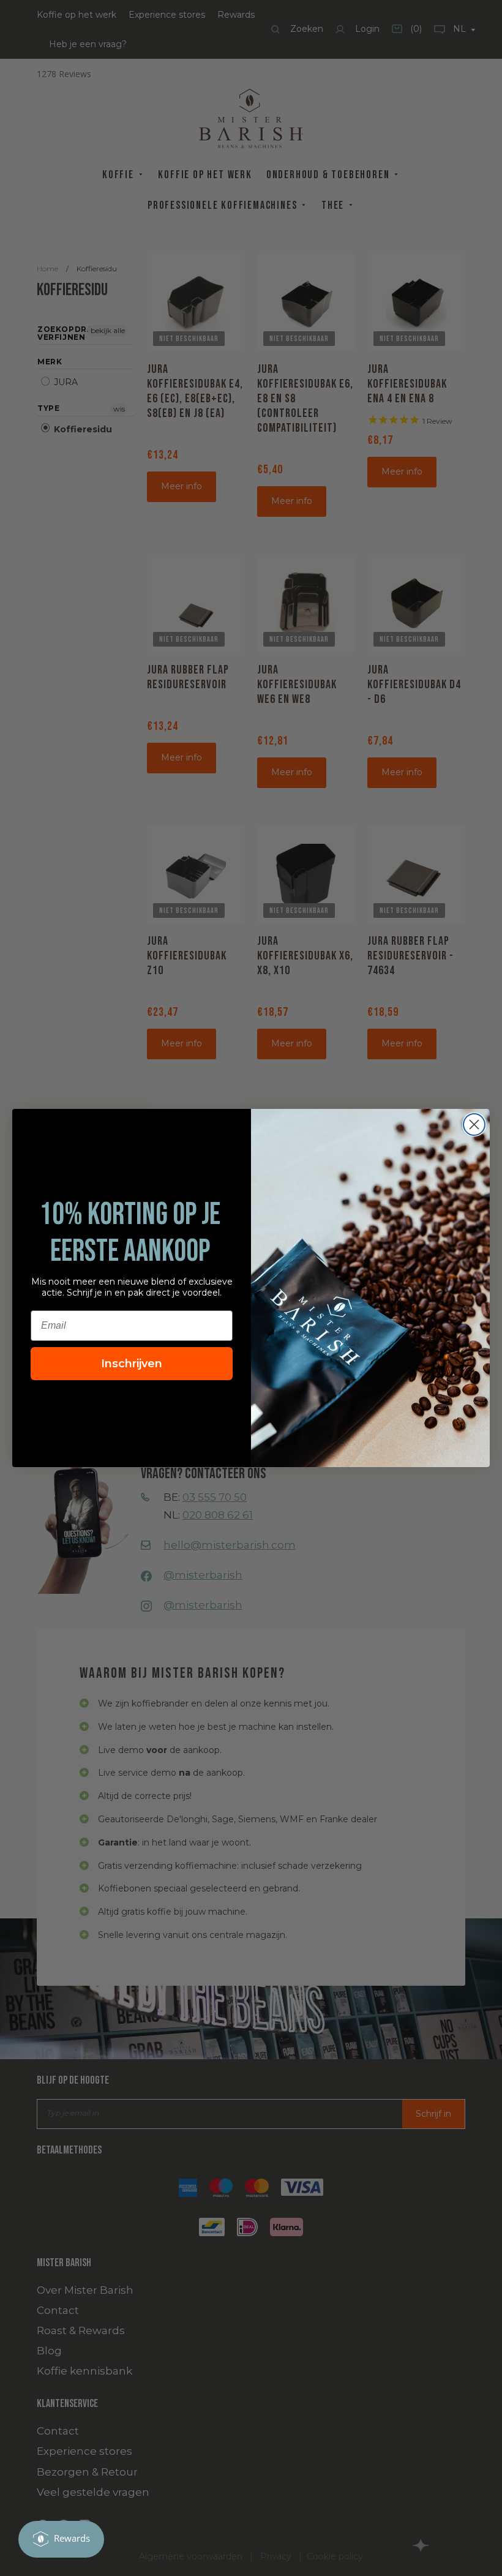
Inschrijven (132, 1364)
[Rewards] (61, 2539)
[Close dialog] (474, 1125)
